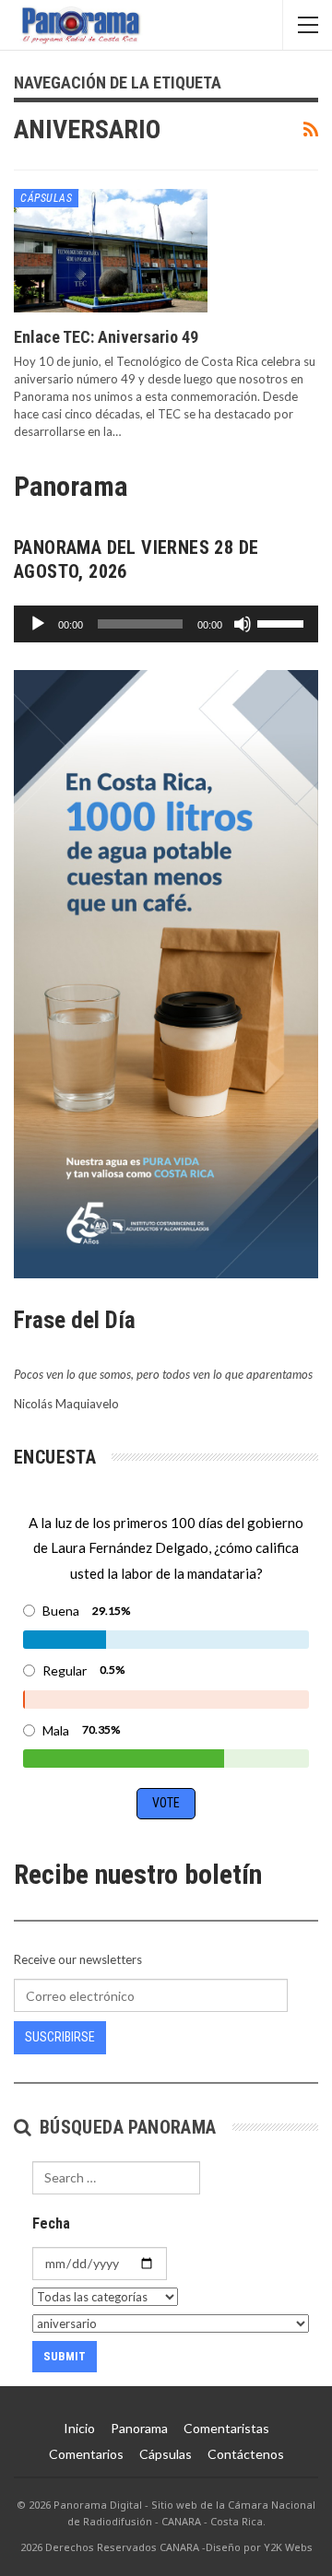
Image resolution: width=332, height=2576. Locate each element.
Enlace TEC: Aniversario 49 (106, 337)
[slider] (283, 622)
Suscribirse (60, 2037)
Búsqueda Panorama (125, 2127)
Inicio (79, 2428)
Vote (166, 1803)
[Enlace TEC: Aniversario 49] (111, 251)
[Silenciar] (243, 624)
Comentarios (86, 2454)
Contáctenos (246, 2454)
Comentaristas (226, 2428)
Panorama (139, 2428)
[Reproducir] (38, 624)
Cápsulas (46, 198)
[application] (166, 624)
